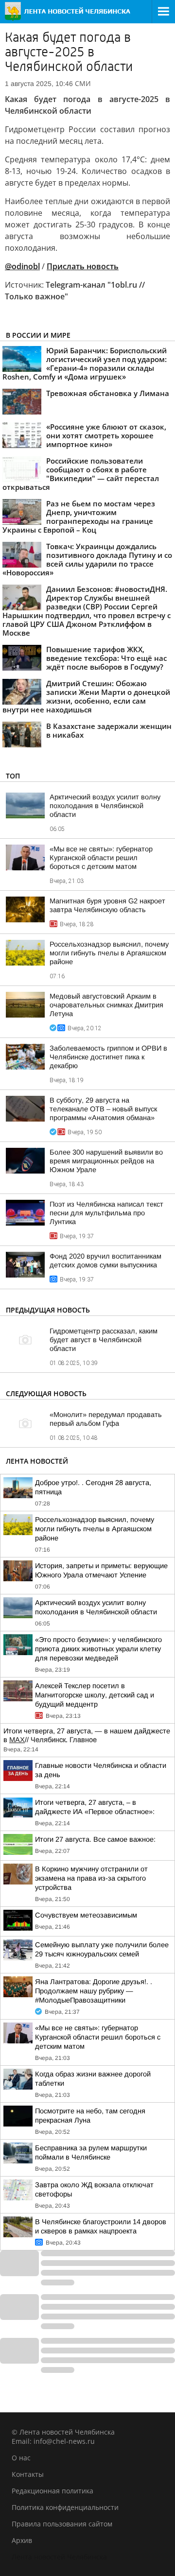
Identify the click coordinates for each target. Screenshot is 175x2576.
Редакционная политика (52, 2491)
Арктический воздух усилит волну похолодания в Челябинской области (105, 806)
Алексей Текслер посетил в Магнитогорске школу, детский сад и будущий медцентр (95, 1695)
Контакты (28, 2474)
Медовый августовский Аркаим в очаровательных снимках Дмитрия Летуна (106, 1005)
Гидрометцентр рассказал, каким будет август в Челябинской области (104, 1340)
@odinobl (22, 266)
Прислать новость (83, 266)
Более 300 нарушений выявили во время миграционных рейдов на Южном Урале (106, 1161)
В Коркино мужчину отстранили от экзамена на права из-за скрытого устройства (91, 1878)
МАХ (17, 1740)
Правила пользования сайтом (62, 2524)
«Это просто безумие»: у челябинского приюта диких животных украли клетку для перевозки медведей (98, 1649)
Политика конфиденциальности (65, 2507)
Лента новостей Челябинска (59, 2557)
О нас (21, 2458)
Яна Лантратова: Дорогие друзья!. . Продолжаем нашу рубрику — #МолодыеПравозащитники (94, 1991)
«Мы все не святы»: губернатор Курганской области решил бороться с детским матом (101, 858)
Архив (22, 2540)
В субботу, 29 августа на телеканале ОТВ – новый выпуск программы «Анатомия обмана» (103, 1109)
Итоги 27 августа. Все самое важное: (95, 1839)
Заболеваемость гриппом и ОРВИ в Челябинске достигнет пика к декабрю (108, 1057)
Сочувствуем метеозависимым (86, 1915)
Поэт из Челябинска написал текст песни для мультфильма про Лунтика (106, 1213)
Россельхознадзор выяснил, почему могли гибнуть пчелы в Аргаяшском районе (109, 953)
